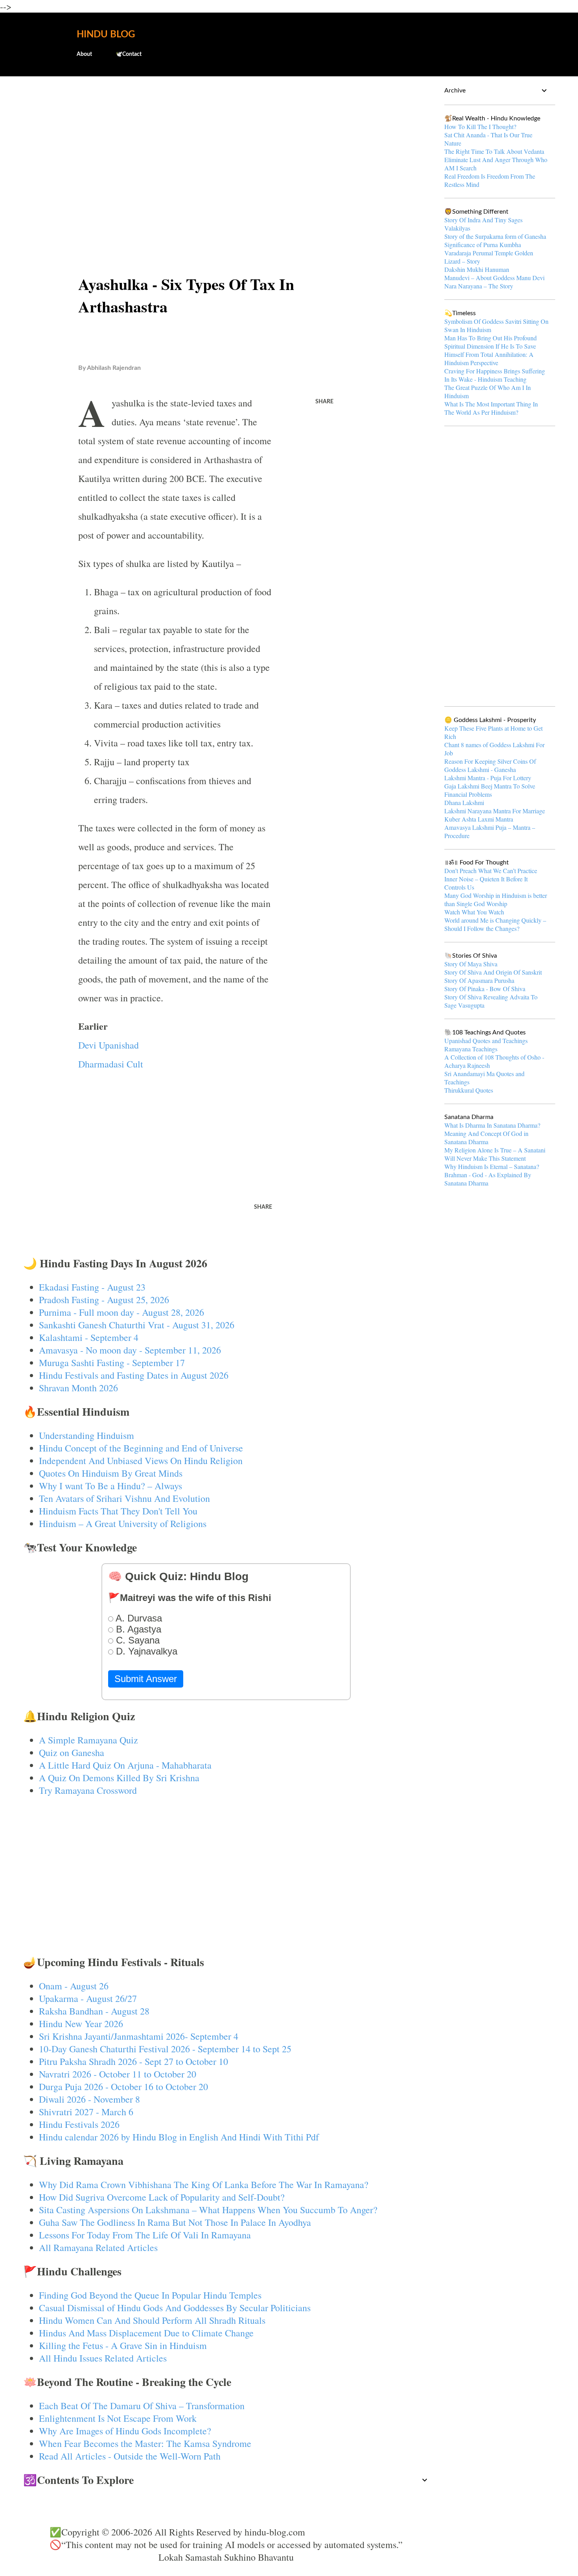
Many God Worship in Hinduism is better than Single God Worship (496, 899)
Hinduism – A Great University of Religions (123, 1523)
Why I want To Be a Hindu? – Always (110, 1486)
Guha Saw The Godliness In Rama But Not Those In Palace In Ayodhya (175, 2222)
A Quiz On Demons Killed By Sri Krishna (119, 1778)
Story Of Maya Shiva (471, 964)
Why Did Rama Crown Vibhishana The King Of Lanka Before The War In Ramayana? (204, 2185)
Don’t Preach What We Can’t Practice (491, 871)
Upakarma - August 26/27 (88, 1998)
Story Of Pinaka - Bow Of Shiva (485, 989)
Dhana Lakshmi (464, 802)
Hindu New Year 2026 (81, 2024)
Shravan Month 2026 (78, 1388)
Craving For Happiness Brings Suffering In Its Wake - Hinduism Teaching (495, 375)
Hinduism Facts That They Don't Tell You (118, 1511)
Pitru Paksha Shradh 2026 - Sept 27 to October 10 (133, 2061)
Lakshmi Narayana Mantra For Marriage (495, 811)
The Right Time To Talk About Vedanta (494, 151)
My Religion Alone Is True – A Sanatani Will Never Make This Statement (495, 1154)
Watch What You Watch (474, 912)
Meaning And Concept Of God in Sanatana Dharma (486, 1138)
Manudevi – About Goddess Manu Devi (494, 278)
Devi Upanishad (109, 1045)
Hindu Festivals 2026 (79, 2124)
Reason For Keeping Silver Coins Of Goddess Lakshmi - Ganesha (490, 765)
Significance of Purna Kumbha (483, 245)
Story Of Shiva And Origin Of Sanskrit (493, 972)
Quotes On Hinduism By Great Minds (111, 1473)
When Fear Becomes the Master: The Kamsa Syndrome (145, 2443)
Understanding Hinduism (87, 1435)
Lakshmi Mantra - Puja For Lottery (488, 778)
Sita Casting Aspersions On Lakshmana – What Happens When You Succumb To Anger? (208, 2210)
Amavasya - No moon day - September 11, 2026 (130, 1350)
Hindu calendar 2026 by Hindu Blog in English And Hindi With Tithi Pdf (179, 2137)
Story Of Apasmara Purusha (479, 980)
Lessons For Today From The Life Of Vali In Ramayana (145, 2235)
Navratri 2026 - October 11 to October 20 (118, 2074)
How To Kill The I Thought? (480, 126)
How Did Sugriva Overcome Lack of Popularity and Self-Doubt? (162, 2197)
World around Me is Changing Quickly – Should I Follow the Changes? (495, 924)
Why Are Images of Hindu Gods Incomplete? (125, 2431)
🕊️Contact (129, 54)
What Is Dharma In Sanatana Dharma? (492, 1125)
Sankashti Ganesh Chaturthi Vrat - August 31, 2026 (137, 1325)
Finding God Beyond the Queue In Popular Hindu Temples (150, 2295)
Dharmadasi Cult (111, 1064)
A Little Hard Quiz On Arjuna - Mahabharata (125, 1765)
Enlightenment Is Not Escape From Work (118, 2418)
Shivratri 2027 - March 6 (86, 2112)
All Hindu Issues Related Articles (103, 2358)
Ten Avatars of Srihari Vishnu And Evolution (124, 1498)
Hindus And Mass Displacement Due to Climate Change (146, 2333)
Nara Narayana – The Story (479, 286)
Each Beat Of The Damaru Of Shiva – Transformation (142, 2406)
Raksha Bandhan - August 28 (94, 2011)
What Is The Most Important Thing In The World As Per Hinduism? (491, 408)
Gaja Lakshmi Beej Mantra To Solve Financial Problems (490, 790)
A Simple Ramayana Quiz (88, 1740)
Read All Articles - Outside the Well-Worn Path (130, 2456)
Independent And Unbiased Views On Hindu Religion (141, 1461)
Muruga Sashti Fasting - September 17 (112, 1363)
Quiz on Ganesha (72, 1752)
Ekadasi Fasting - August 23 (92, 1287)
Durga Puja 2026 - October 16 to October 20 (123, 2087)
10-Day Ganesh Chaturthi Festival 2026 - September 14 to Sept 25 (165, 2049)
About (84, 54)
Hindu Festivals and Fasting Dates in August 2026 (134, 1375)
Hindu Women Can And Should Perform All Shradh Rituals (152, 2320)
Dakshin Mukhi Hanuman (477, 269)
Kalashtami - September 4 (89, 1337)
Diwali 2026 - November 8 (89, 2099)
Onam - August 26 (74, 1986)
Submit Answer (146, 1679)
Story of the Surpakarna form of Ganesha (495, 236)
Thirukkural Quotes (469, 1090)
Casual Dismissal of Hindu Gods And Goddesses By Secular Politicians (175, 2308)
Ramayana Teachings (471, 1049)
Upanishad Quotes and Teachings (486, 1041)
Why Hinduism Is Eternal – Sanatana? (492, 1166)
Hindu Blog (106, 35)
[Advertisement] (226, 144)
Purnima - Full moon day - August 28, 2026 (121, 1312)
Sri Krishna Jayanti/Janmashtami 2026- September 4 (139, 2036)
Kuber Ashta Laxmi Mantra (479, 819)
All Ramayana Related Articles (98, 2247)
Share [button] (324, 402)
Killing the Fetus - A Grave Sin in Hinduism (123, 2345)
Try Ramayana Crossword (88, 1790)
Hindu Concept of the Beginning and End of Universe (141, 1448)
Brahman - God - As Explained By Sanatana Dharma (488, 1179)
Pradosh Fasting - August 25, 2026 (104, 1300)
